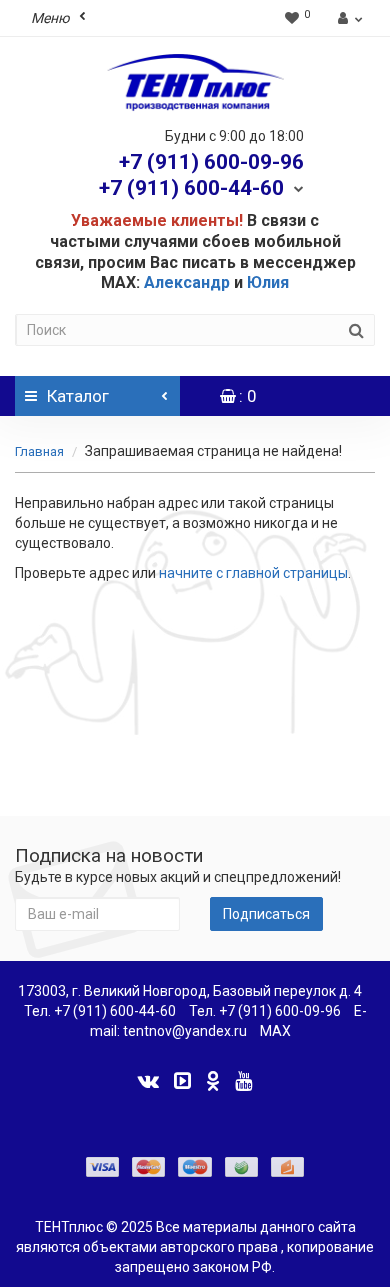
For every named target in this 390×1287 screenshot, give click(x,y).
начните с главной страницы (253, 573)
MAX (275, 1031)
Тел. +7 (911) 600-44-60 (100, 1011)
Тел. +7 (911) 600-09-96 (265, 1011)
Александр (187, 282)
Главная (39, 451)
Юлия (268, 282)
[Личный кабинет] (347, 18)
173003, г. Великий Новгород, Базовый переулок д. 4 (190, 991)
